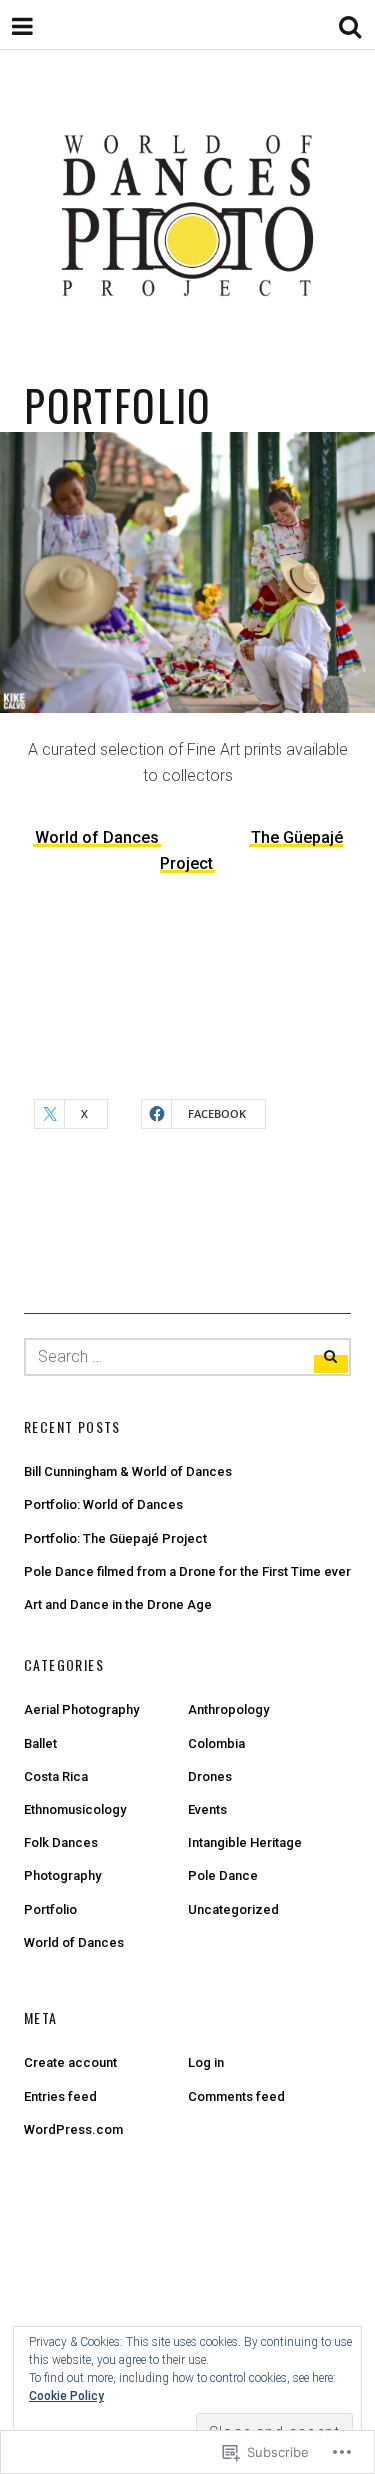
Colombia (216, 1743)
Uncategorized (233, 1909)
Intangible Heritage (245, 1842)
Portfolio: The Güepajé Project (115, 1538)
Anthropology (228, 1709)
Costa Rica (56, 1776)
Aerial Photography (81, 1709)
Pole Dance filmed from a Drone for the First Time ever (187, 1571)
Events (207, 1809)
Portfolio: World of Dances (103, 1504)
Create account (70, 2062)
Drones (210, 1776)
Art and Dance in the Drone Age (118, 1604)
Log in (206, 2062)
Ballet (40, 1743)
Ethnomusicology (75, 1809)
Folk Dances (61, 1842)
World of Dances (97, 837)
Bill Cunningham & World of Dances (128, 1471)
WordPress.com (73, 2129)
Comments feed (236, 2096)
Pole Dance (223, 1875)
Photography (62, 1875)
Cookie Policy (66, 2396)
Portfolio (50, 1909)
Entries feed (60, 2096)
